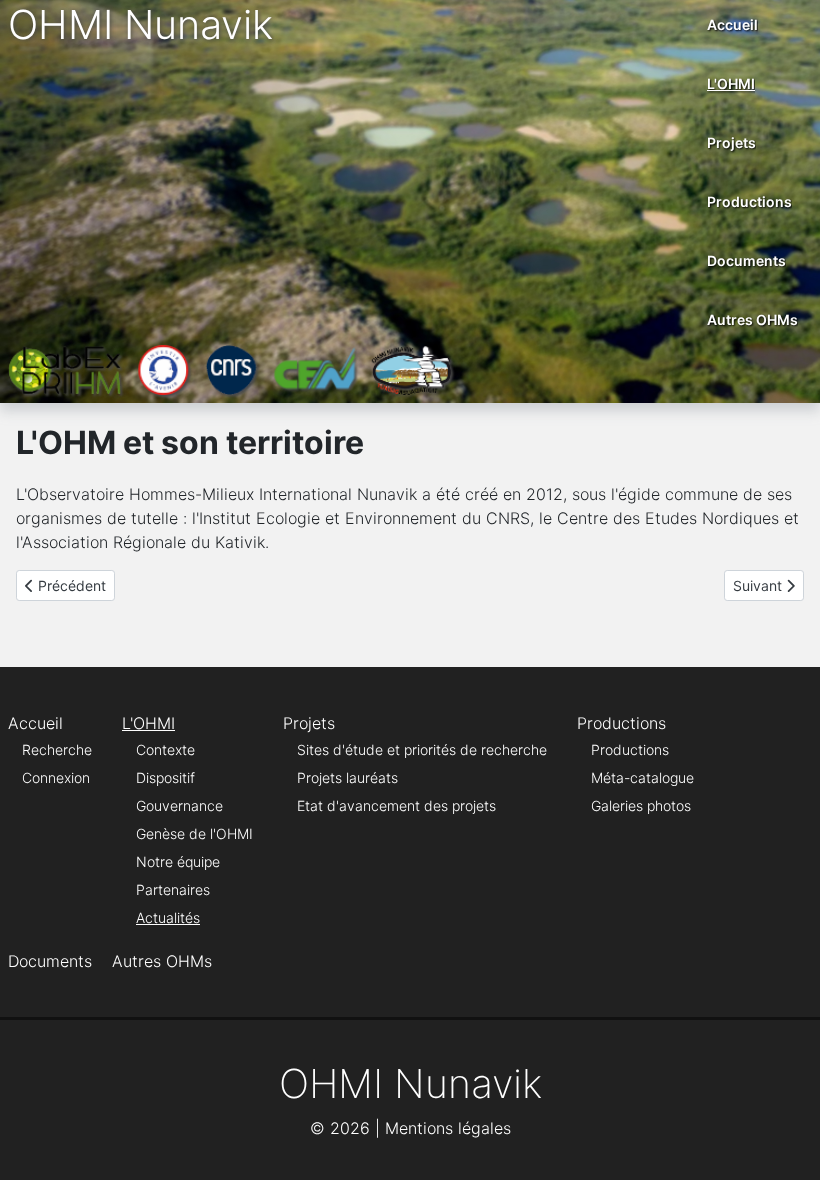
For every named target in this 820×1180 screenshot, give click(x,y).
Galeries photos (641, 805)
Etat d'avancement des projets (396, 805)
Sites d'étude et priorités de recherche (422, 749)
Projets (731, 142)
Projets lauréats (347, 777)
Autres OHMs (752, 319)
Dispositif (165, 777)
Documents (746, 260)
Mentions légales (448, 1128)
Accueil (732, 24)
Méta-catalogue (642, 777)
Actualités (168, 917)
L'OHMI (731, 83)
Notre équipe (178, 861)
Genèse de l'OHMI (194, 833)
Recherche (57, 749)
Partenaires (173, 889)
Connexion (56, 777)
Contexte (165, 749)
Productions (749, 201)
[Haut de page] (785, 1143)
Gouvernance (179, 805)
